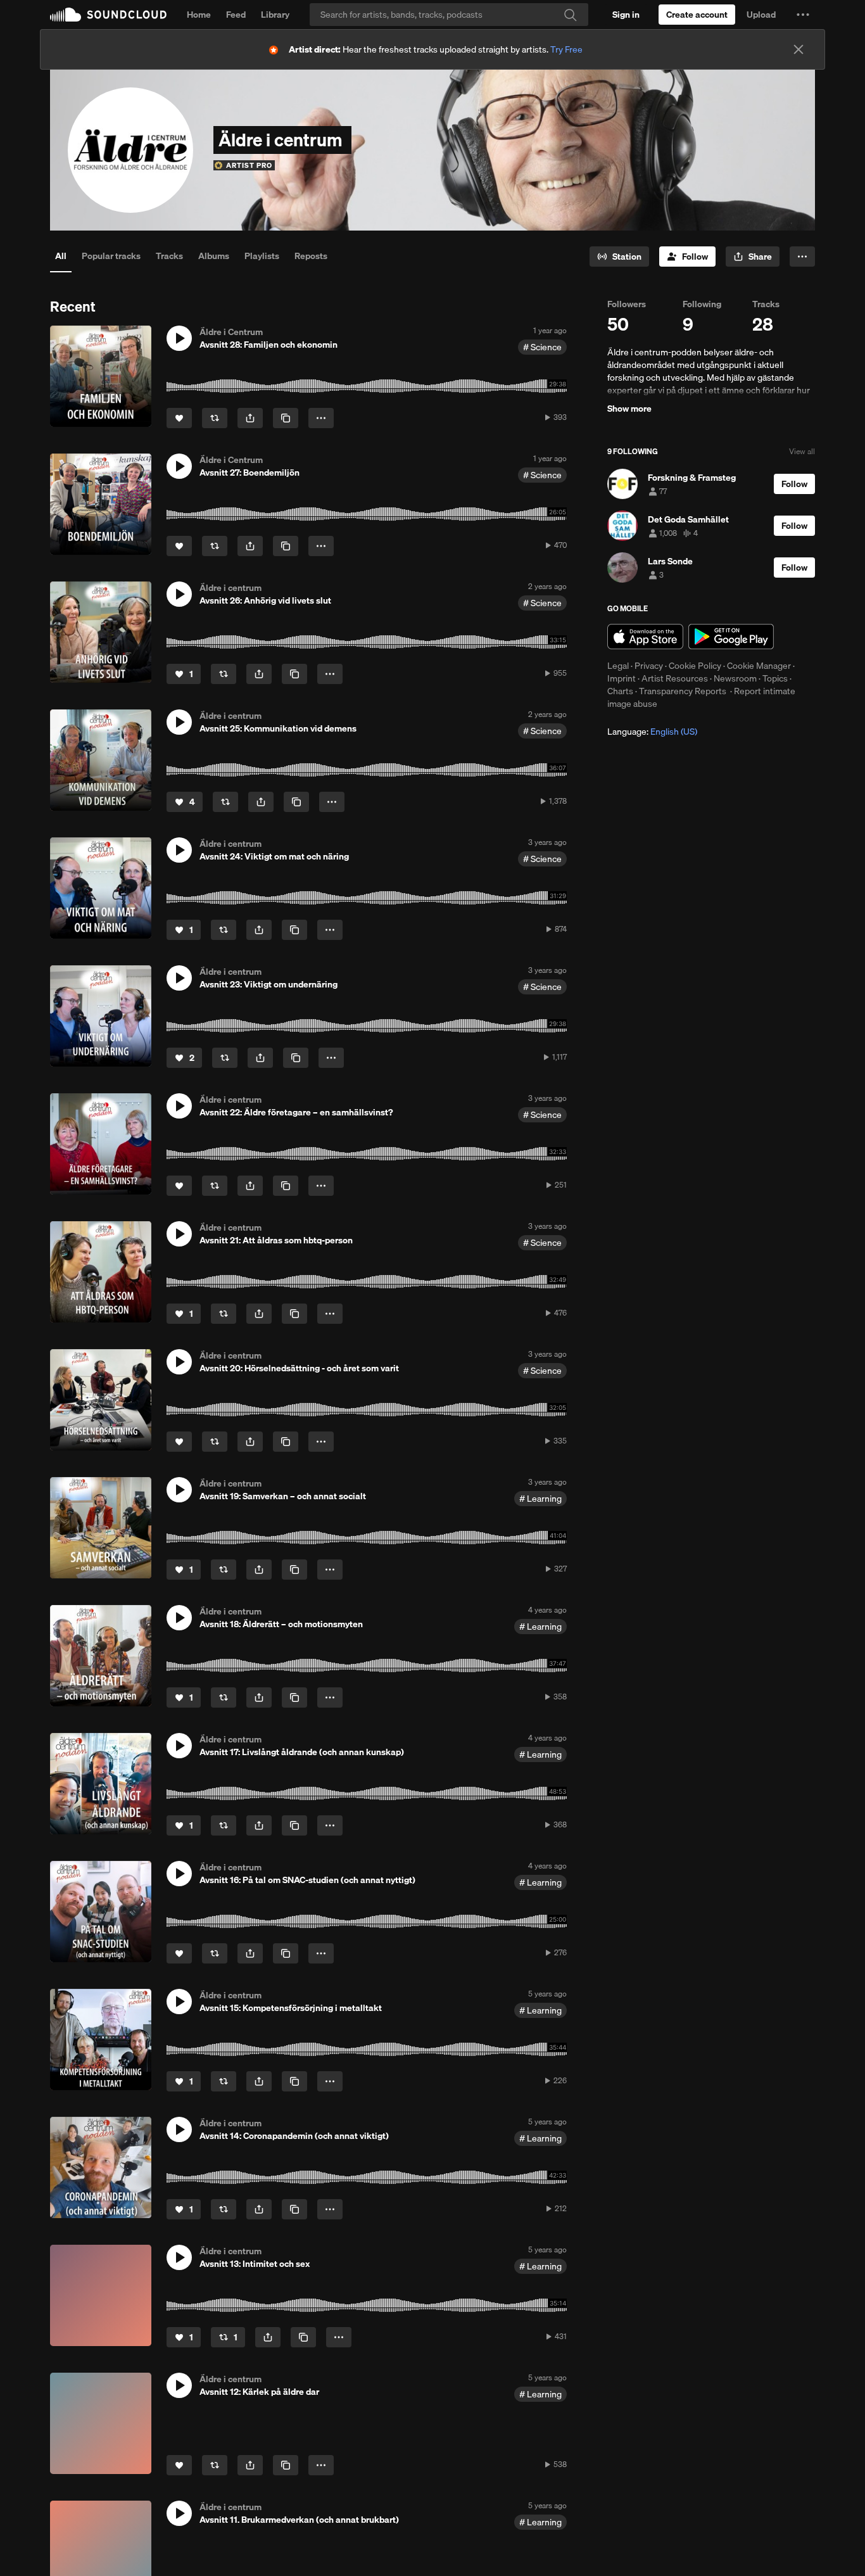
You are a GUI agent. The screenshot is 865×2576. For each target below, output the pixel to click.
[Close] (799, 49)
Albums (214, 256)
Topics (775, 678)
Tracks (169, 256)
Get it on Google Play (731, 637)
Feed (236, 15)
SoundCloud (108, 15)
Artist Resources (675, 678)
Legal (618, 666)
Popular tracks (111, 256)
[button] (803, 15)
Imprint (622, 678)
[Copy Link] (286, 418)
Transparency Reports (683, 691)
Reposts (311, 256)
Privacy (649, 666)
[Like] (179, 418)
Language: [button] (652, 732)
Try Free (566, 49)
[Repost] (215, 418)
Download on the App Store (645, 637)
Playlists (262, 256)
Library (275, 15)
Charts (620, 691)
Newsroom (735, 678)
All (61, 256)
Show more (629, 409)
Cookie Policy (695, 666)
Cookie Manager (759, 666)
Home (199, 15)
